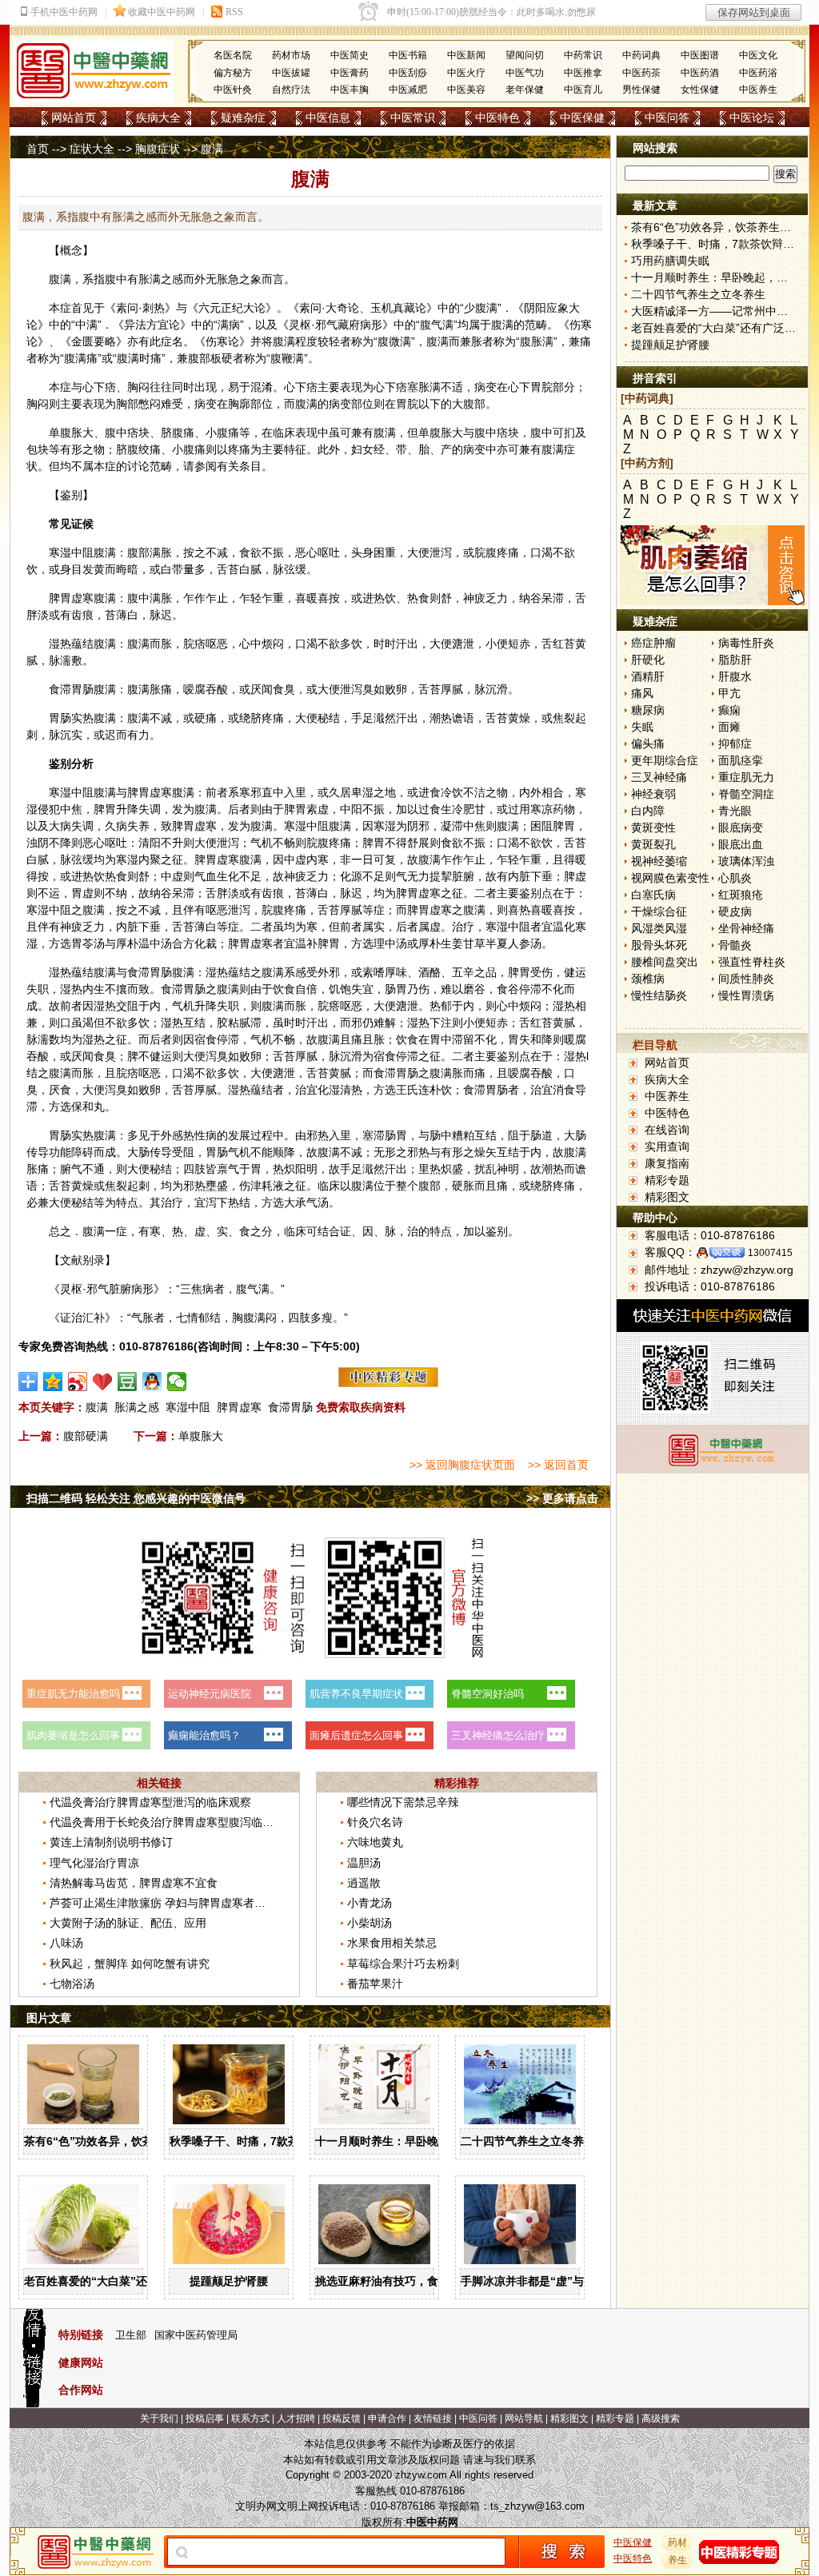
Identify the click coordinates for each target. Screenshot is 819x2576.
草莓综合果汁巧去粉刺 (403, 1964)
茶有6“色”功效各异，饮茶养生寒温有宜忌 (128, 2141)
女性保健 (700, 90)
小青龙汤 (370, 1903)
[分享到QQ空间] (53, 1382)
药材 (677, 2542)
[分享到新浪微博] (78, 1382)
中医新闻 (466, 55)
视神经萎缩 (659, 861)
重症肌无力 (746, 777)
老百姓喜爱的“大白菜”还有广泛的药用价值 (130, 2281)
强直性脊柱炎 (752, 962)
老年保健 (525, 90)
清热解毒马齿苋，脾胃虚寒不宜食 (134, 1883)
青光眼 (735, 811)
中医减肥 (408, 90)
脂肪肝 (735, 660)
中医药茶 (641, 73)
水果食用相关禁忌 (392, 1943)
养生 (677, 2560)
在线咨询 (667, 1130)
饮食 (284, 989)
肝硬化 (648, 660)
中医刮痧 (408, 73)
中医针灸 (233, 90)
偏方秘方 (233, 73)
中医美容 (466, 90)
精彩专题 (667, 1180)
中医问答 (667, 118)
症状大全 (92, 149)
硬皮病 (735, 911)
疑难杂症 (243, 118)
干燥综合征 (659, 911)
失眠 (642, 727)
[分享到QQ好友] (152, 1382)
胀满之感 (137, 1407)
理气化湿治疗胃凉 (94, 1863)
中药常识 (583, 55)
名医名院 (233, 55)
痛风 (642, 693)
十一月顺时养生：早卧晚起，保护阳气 (410, 2141)
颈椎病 (648, 979)
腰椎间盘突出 (665, 962)
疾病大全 (158, 118)
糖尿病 (648, 710)
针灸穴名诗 (375, 1822)
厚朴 (127, 943)
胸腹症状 (158, 149)
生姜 (452, 943)
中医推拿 (583, 73)
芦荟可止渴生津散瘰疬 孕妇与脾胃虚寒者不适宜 (169, 1903)
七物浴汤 (72, 1984)
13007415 (770, 1253)
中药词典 (641, 55)
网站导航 (524, 2418)
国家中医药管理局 (196, 2335)
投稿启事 (205, 2418)
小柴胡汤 (370, 1923)
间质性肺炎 (746, 979)
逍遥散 (364, 1883)
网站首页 (74, 118)
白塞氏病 (653, 895)
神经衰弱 (653, 794)
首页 (38, 149)
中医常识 (413, 118)
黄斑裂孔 (653, 844)
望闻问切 (525, 55)
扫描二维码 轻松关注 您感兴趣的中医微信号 (136, 1498)
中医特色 (497, 118)
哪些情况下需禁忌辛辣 (403, 1802)
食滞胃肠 (290, 1407)
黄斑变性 (653, 827)
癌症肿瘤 (653, 643)
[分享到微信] (177, 1382)
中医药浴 (758, 73)
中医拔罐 (291, 73)
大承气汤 (306, 1202)
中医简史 (350, 55)
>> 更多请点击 (562, 1498)
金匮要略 (94, 341)
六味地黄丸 (375, 1842)
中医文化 (758, 55)
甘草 (474, 943)
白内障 (648, 811)
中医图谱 (700, 55)
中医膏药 (350, 73)
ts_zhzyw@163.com (537, 2506)
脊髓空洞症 (746, 794)
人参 (519, 943)
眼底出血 (741, 844)
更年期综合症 (665, 760)
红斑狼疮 (741, 895)
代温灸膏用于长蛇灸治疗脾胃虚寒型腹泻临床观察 (173, 1822)
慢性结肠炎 (659, 995)
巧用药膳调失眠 (670, 261)
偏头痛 (648, 744)
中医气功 (525, 73)
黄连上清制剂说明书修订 (111, 1842)
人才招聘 (296, 2418)
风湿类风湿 (659, 928)
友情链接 (433, 2418)
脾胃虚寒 (239, 1407)
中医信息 (328, 118)
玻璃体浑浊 (746, 861)
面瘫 (729, 727)
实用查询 (667, 1146)
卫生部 (131, 2335)
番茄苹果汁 (375, 1984)
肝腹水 (735, 676)
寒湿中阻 (188, 1407)
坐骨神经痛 (746, 928)
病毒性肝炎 (746, 643)
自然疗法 (291, 90)
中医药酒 (700, 73)
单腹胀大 (201, 1436)
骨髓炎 (735, 945)
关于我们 (159, 2418)
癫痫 (729, 710)
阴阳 (535, 308)
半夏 (497, 943)
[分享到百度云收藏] (103, 1382)
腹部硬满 (86, 1436)
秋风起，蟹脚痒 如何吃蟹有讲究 (130, 1964)
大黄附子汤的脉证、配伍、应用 (128, 1923)
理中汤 (390, 943)
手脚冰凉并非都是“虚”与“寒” (533, 2281)
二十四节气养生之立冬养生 (528, 2141)
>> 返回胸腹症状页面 (462, 1465)
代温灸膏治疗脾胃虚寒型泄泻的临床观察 (150, 1802)
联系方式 (250, 2418)
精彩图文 (667, 1197)
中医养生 (758, 90)
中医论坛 (752, 118)
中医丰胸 (350, 90)
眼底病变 (741, 827)
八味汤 (66, 1943)
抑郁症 (735, 744)
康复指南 (667, 1163)
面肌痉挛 (741, 760)
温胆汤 (364, 1863)
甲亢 (729, 693)
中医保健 (582, 118)
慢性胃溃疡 (746, 995)
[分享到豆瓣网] (128, 1382)
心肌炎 (735, 878)
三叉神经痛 (659, 777)
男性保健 (641, 90)
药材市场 (291, 55)
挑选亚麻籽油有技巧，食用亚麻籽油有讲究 (421, 2281)
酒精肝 (648, 676)
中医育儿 (583, 90)
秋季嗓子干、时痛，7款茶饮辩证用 (257, 2141)
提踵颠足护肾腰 (229, 2281)
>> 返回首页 (558, 1465)
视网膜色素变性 (670, 878)
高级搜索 (661, 2418)
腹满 (97, 1407)
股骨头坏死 (659, 945)
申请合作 (387, 2418)
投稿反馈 (342, 2418)
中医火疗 (466, 73)
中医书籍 (408, 55)
